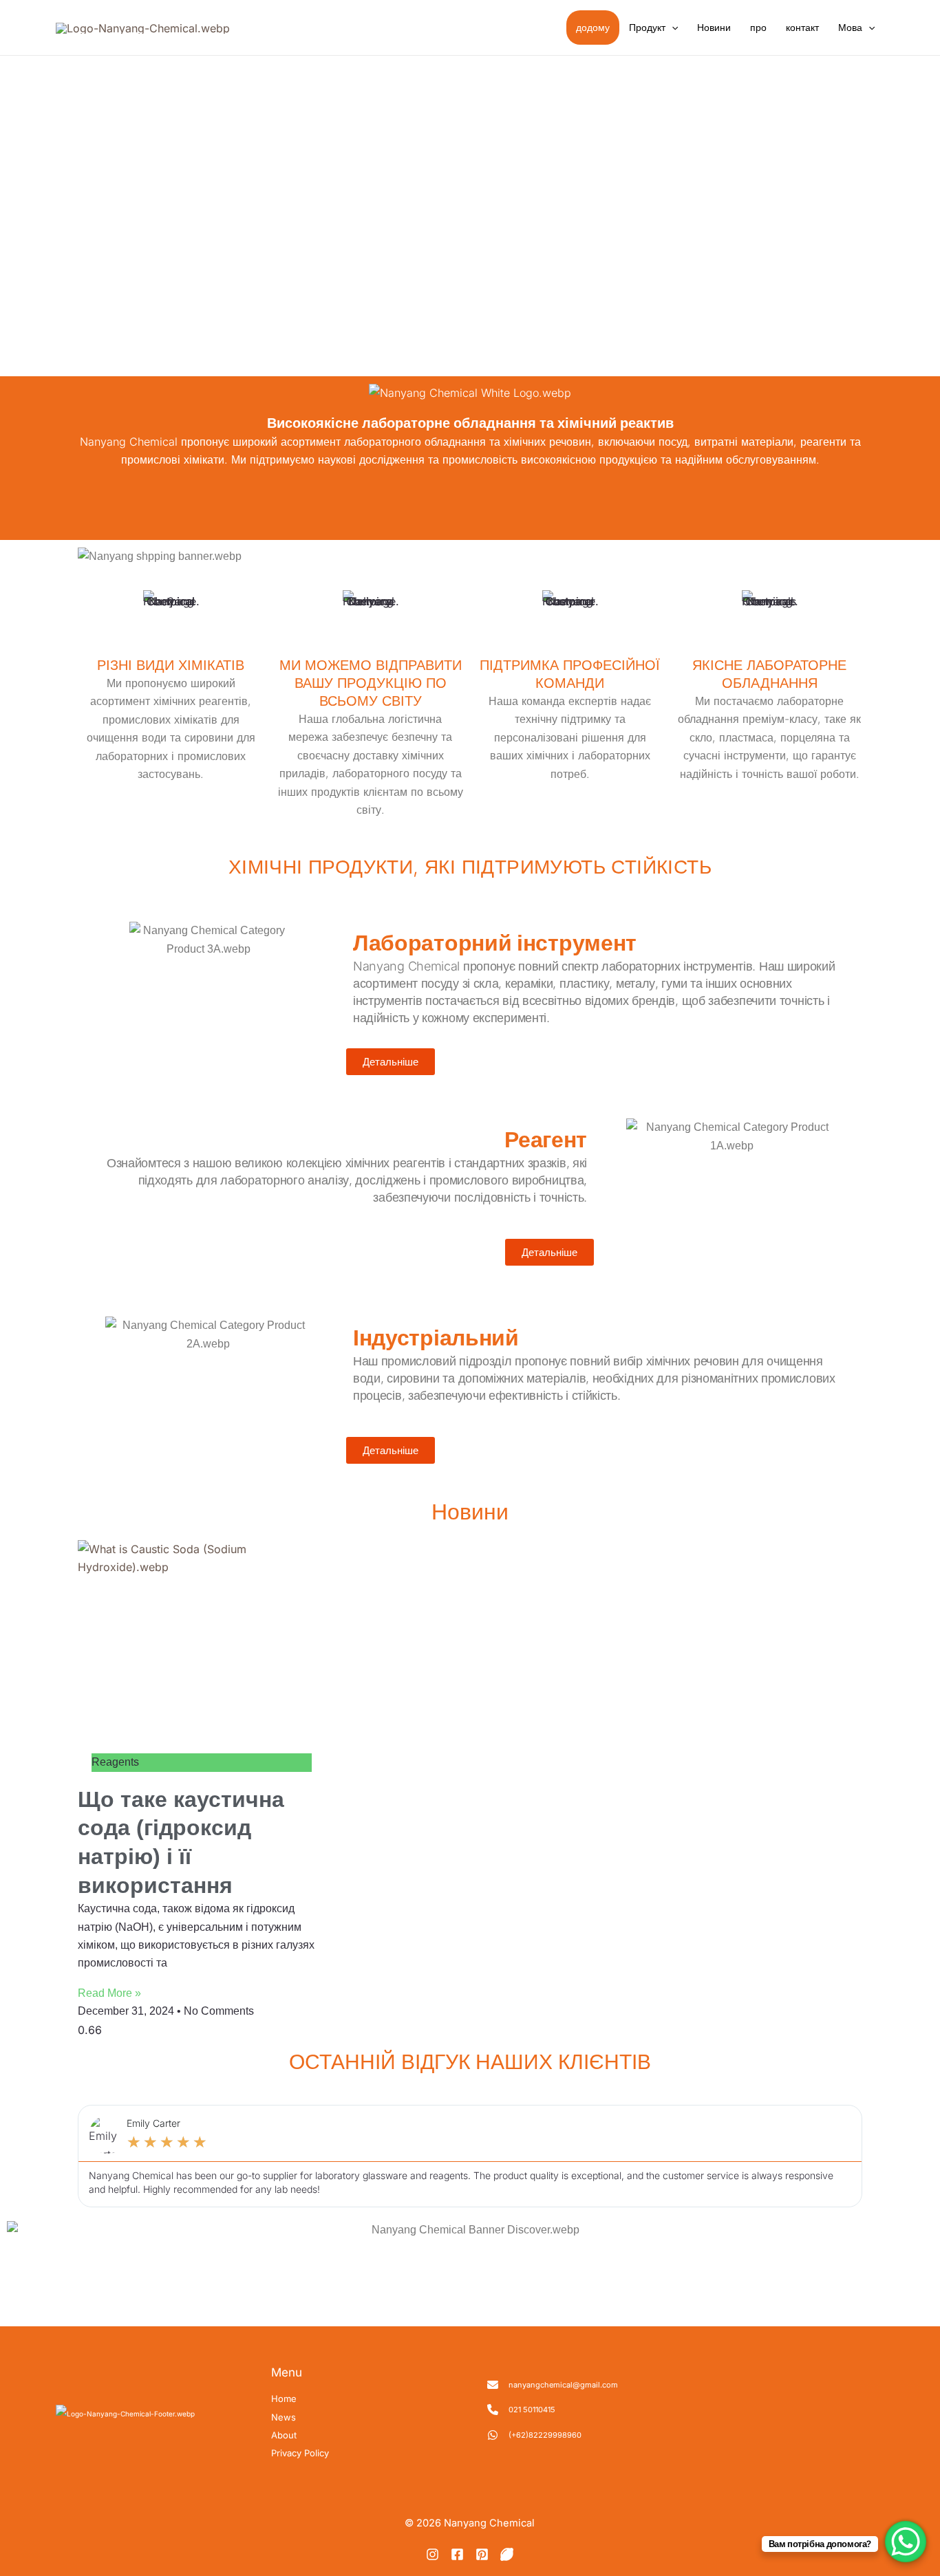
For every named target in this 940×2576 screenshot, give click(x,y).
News (284, 2417)
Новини (714, 27)
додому (593, 27)
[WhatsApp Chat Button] (906, 2542)
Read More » (109, 1993)
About (284, 2435)
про (758, 27)
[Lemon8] (507, 2554)
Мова (850, 27)
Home (284, 2399)
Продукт (647, 27)
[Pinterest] (482, 2554)
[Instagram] (432, 2554)
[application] (672, 28)
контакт (802, 27)
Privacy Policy (300, 2453)
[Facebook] (457, 2554)
